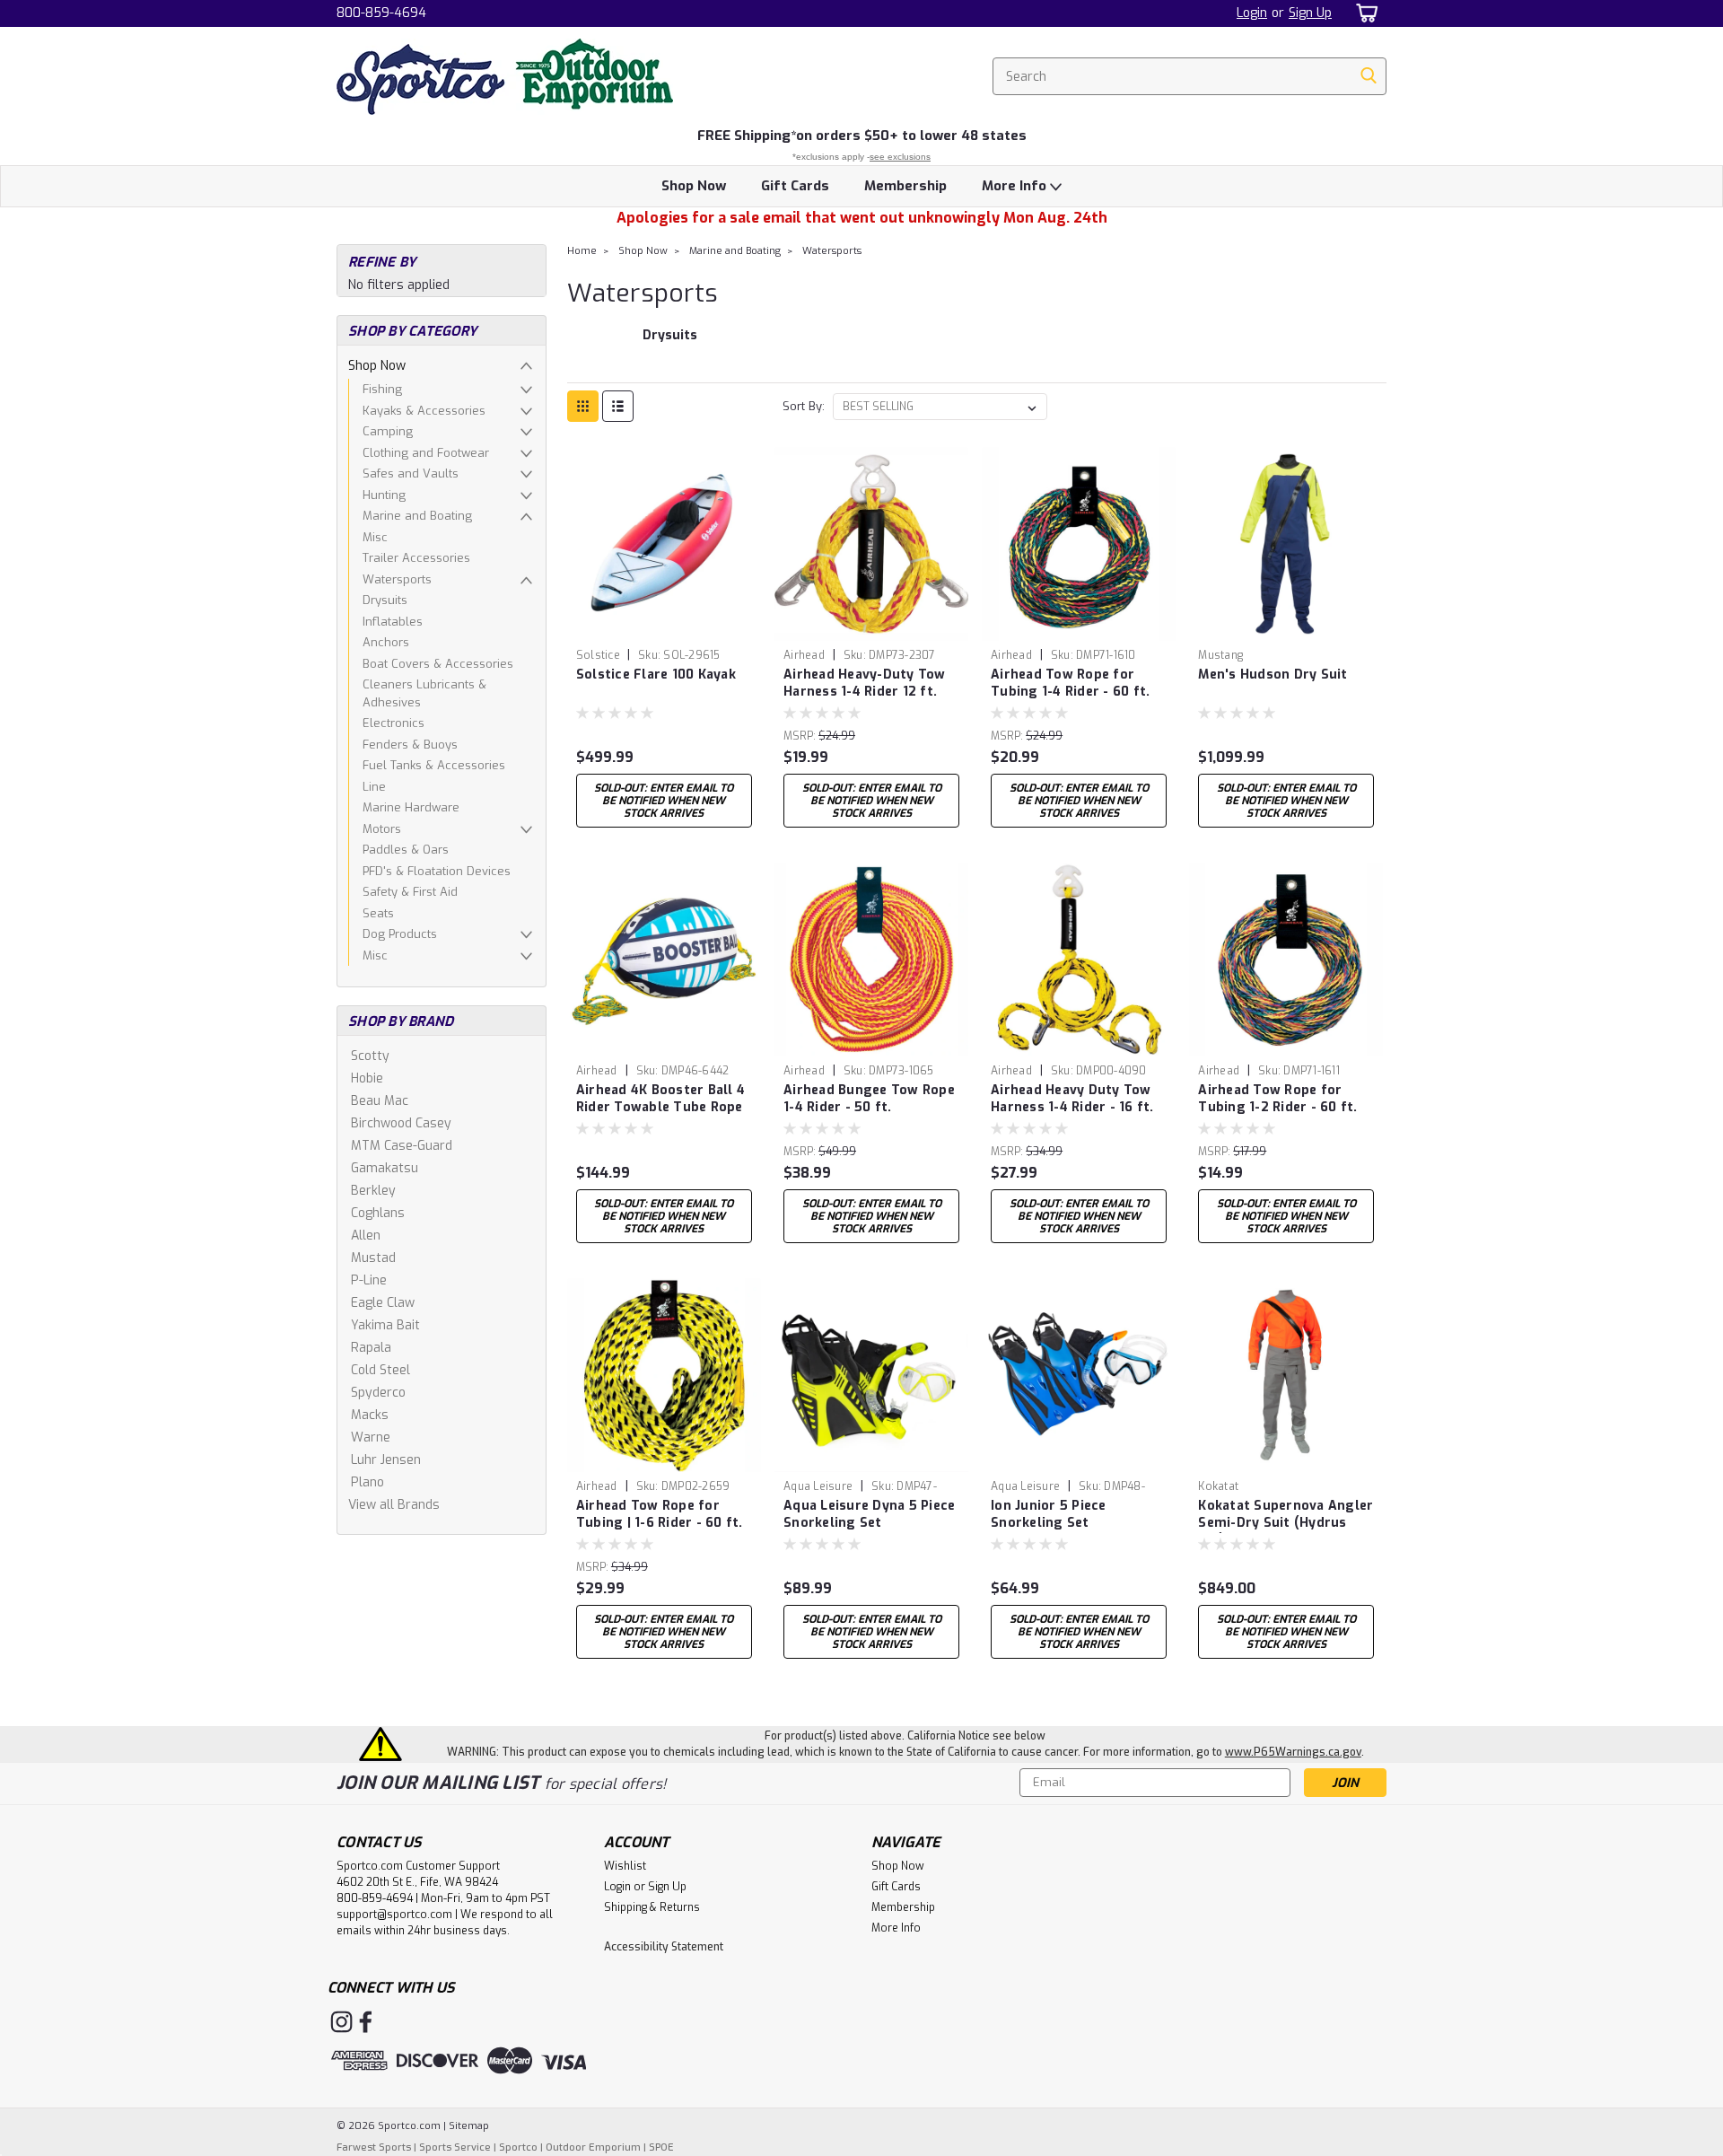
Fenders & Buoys (410, 745)
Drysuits (385, 600)
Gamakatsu (385, 1168)
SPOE (661, 2147)
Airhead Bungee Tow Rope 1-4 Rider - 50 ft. (869, 1099)
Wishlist (625, 1866)
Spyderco (378, 1393)
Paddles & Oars (406, 850)
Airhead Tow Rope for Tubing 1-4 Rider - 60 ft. (1070, 683)
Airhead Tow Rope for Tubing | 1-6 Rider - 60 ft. (660, 1514)
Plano (367, 1482)
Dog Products (400, 934)
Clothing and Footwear (426, 453)
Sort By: (804, 406)
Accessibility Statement (664, 1947)
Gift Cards (795, 186)
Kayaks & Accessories (424, 411)
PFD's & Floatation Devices (437, 871)
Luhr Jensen (386, 1460)
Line (374, 787)
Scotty (370, 1056)
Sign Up (1310, 13)
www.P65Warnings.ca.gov (1293, 1752)
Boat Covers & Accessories (438, 664)
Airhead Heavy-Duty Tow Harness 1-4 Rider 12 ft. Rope (865, 692)
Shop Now (694, 186)
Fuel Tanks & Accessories (434, 765)
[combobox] (1189, 76)
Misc (375, 537)
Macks (370, 1415)
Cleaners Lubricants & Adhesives (424, 693)
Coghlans (378, 1213)
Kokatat (1218, 1486)
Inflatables (393, 622)
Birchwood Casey (401, 1123)
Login (1252, 13)
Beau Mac (380, 1101)
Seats (378, 913)
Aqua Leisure (818, 1486)
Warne (371, 1437)
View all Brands (394, 1505)
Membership (905, 186)
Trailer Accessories (416, 558)
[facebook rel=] (366, 2022)
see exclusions (900, 157)
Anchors (386, 642)
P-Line (369, 1280)
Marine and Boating (417, 516)
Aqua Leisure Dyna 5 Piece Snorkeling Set (869, 1514)
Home (582, 251)
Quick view (664, 627)
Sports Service (455, 2147)
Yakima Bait (385, 1325)
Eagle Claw (383, 1303)
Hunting (384, 495)
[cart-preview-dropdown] (1364, 13)
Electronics (394, 723)
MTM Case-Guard (402, 1146)
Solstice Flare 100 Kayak (656, 675)
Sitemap (469, 2126)
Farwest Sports (374, 2147)
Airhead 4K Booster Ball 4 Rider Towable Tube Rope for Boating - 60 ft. (660, 1107)
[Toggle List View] (618, 406)
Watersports (397, 579)
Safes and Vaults (411, 473)
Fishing (382, 389)
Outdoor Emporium (593, 2147)
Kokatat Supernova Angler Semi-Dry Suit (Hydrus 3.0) (1286, 1523)
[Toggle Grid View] (583, 406)
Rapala (371, 1348)
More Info (1016, 186)
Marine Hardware (411, 807)
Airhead (804, 655)
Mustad (373, 1258)
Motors (382, 829)
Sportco (518, 2147)
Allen (366, 1236)
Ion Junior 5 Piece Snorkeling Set (1049, 1514)
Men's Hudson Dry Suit (1273, 675)
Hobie (367, 1078)
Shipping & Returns (652, 1907)
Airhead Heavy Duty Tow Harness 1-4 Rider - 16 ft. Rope (1072, 1107)
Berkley (373, 1191)
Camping (388, 431)
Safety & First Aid (410, 892)
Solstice (599, 655)
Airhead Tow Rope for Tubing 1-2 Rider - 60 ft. (1277, 1099)
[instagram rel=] (341, 2022)
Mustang (1220, 655)
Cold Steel (380, 1370)
